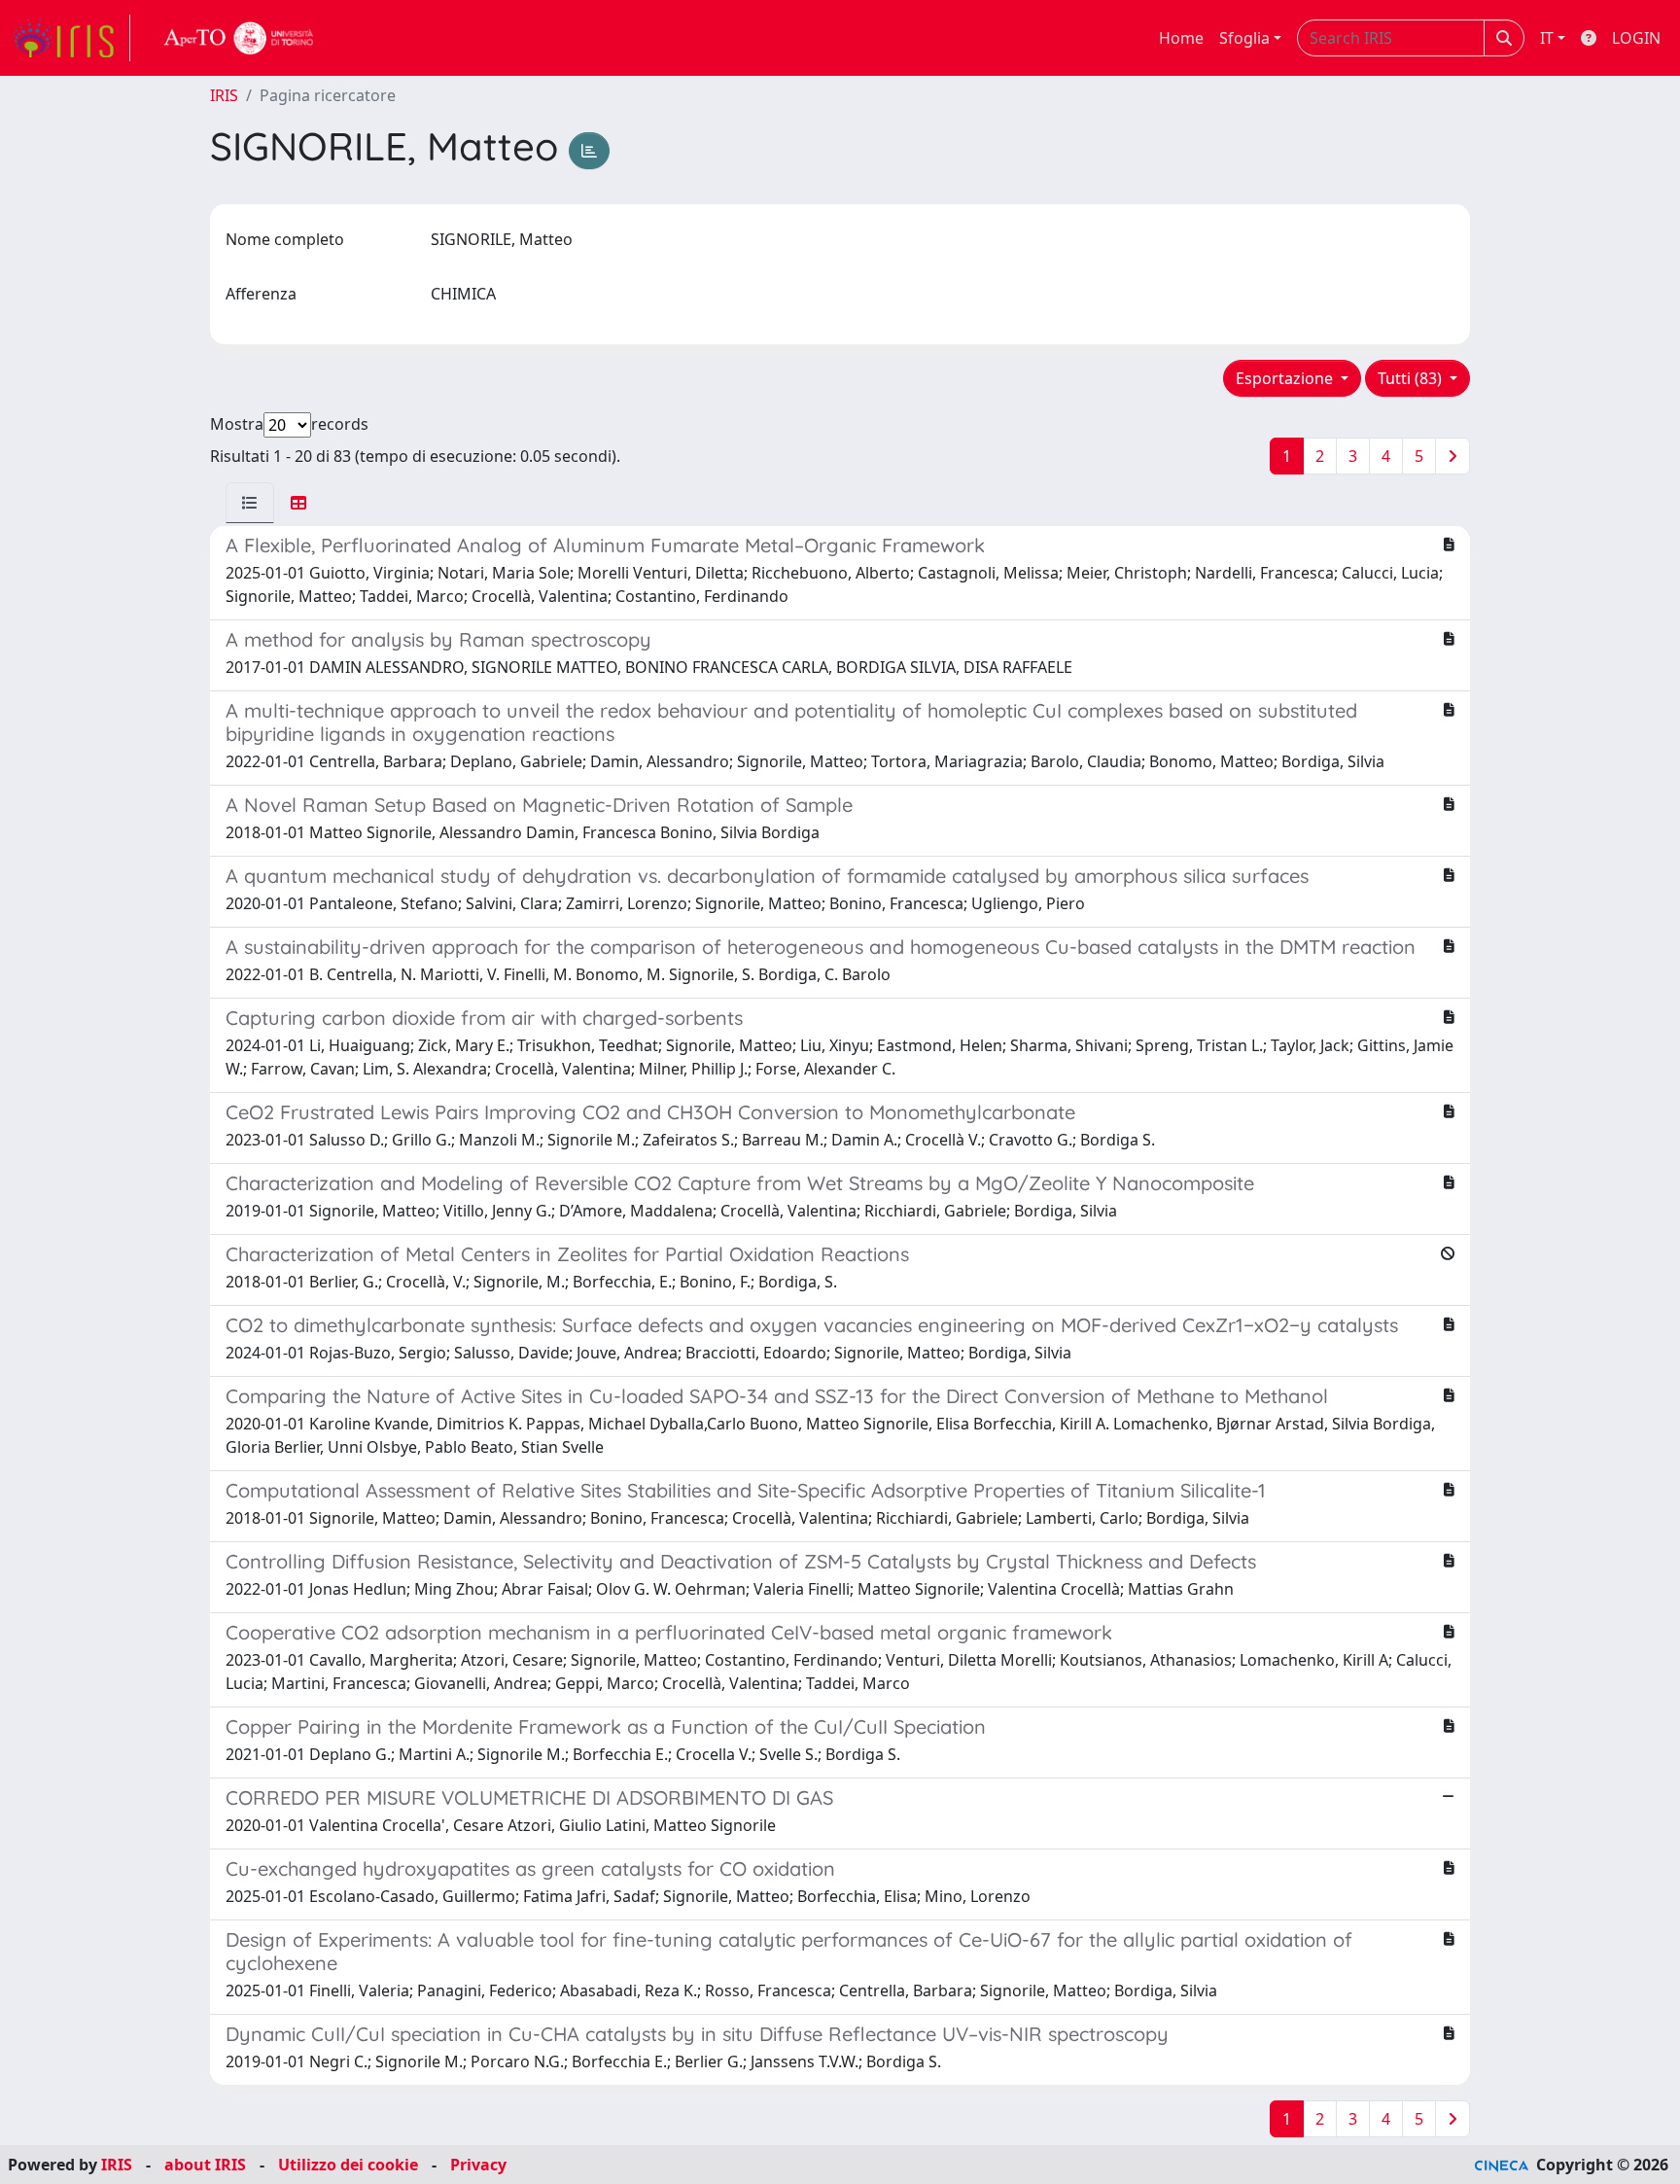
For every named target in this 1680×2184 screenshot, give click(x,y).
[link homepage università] (239, 38)
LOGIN (1636, 38)
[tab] (250, 503)
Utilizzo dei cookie (348, 2165)
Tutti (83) (1412, 378)
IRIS (224, 95)
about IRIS (205, 2165)
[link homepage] (71, 38)
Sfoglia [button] (1244, 38)
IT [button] (1547, 38)
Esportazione (1286, 378)
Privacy (478, 2165)
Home (1181, 38)
